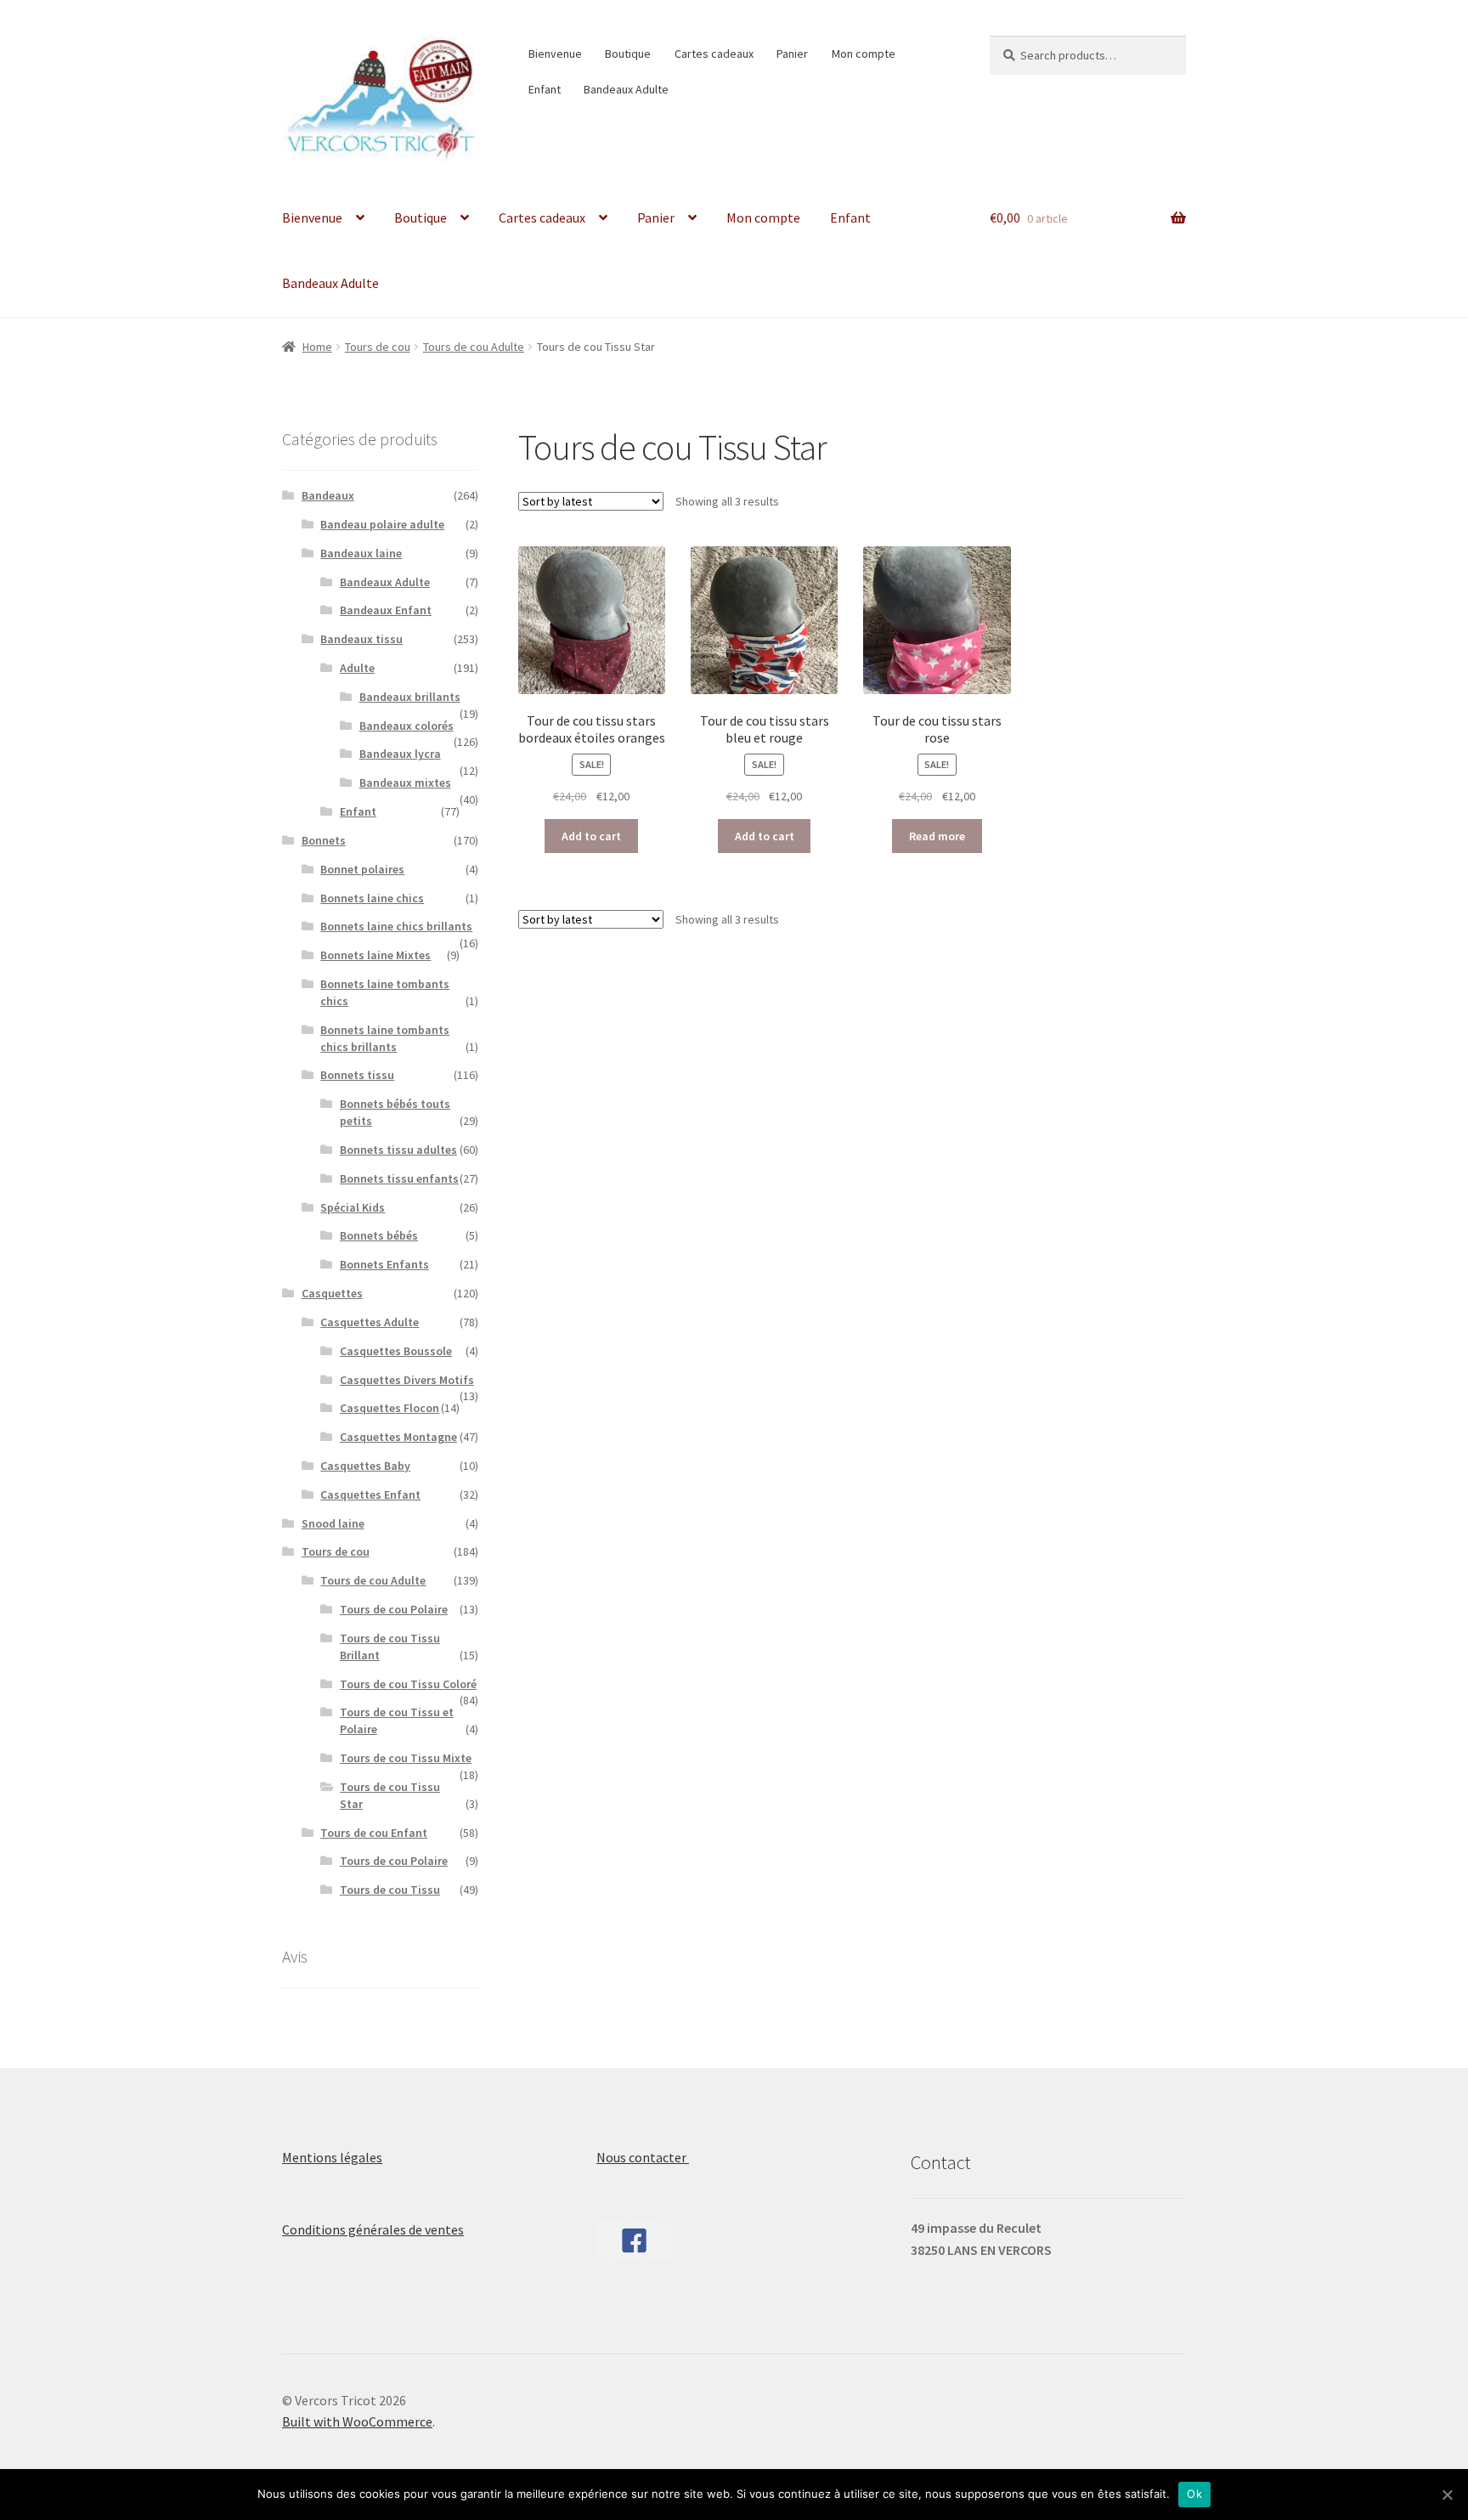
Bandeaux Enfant (386, 610)
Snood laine (333, 1523)
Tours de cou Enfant (374, 1833)
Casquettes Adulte (370, 1322)
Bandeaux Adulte (626, 89)
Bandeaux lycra (400, 754)
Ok (1194, 2494)
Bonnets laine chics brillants (396, 926)
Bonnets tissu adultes (398, 1150)
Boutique (628, 54)
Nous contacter (643, 2157)
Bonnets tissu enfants (399, 1178)
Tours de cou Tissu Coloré (408, 1684)
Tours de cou (378, 347)
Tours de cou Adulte (474, 347)
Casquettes (332, 1293)
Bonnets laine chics (372, 898)
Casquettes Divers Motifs (407, 1380)
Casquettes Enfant (370, 1494)
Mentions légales (332, 2157)
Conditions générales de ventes (373, 2229)
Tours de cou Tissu (390, 1890)
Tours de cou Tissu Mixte (406, 1758)
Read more (937, 836)
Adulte (357, 668)
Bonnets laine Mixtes (375, 955)
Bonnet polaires (362, 869)
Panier (792, 54)
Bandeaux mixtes (405, 783)
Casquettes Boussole (396, 1351)
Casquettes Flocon (390, 1408)
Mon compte (864, 54)
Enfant (545, 89)
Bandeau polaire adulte (382, 524)
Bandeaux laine (361, 553)
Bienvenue (555, 54)
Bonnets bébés (379, 1235)
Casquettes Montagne (398, 1437)
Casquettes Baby (365, 1466)
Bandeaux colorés (407, 726)
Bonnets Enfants (384, 1264)
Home (317, 347)
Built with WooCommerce (357, 2421)
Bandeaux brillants (410, 697)
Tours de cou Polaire (394, 1609)
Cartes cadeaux (714, 54)
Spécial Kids (353, 1207)
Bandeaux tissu (361, 639)
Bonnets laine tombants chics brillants (385, 1038)
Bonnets (324, 840)
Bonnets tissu (357, 1075)
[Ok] (1447, 2495)
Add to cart (591, 836)
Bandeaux (328, 495)
